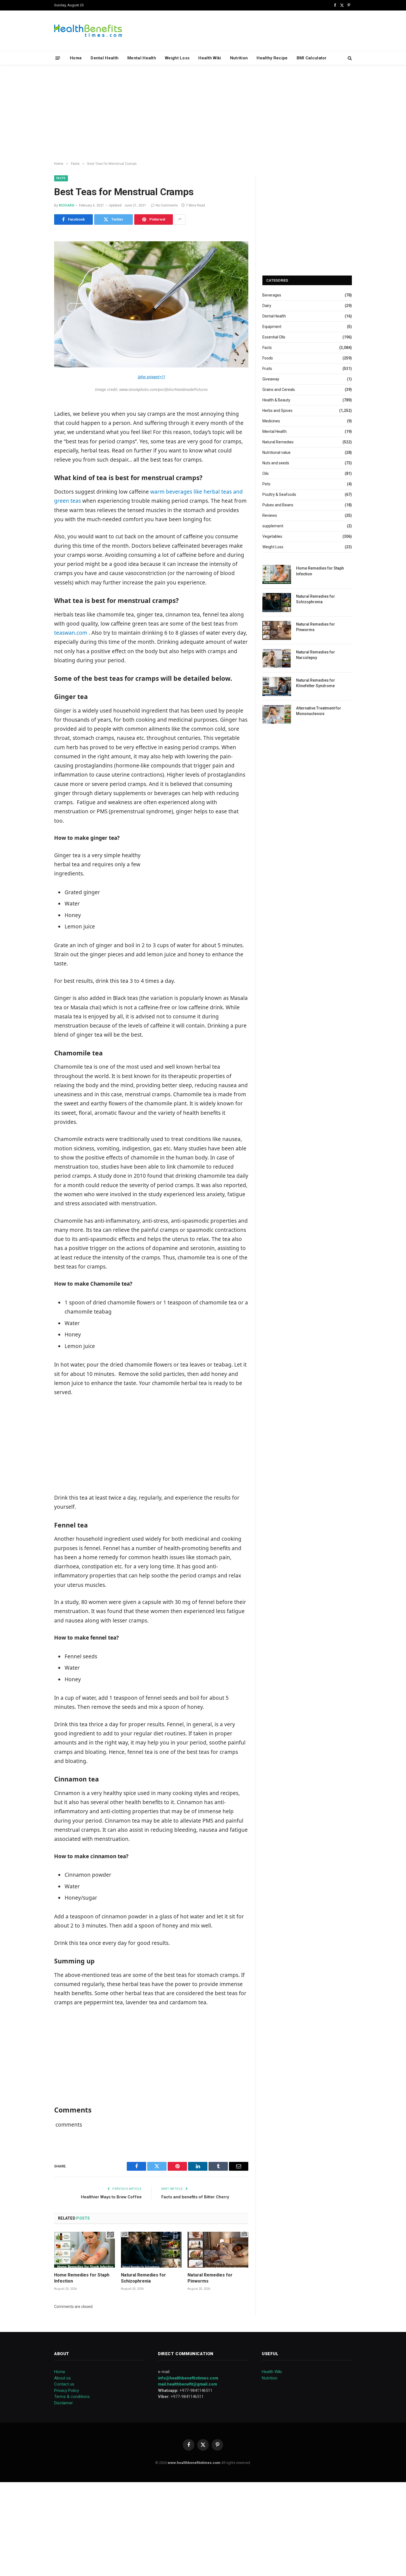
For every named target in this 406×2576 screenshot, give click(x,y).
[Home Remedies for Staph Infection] (85, 2250)
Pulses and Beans (278, 505)
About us (62, 2378)
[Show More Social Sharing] (180, 219)
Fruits (267, 369)
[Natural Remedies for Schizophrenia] (151, 2250)
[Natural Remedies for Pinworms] (218, 2250)
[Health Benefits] (88, 31)
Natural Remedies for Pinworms (210, 2278)
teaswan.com (71, 633)
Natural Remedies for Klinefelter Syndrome (316, 683)
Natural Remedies (278, 442)
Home (76, 58)
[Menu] (58, 58)
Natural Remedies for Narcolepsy (316, 655)
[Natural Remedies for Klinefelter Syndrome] (277, 686)
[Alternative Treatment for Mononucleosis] (277, 714)
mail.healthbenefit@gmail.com (188, 2384)
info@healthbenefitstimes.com (188, 2378)
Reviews (270, 515)
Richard (67, 205)
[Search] (349, 58)
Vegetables (272, 536)
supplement (273, 526)
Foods (268, 358)
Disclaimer (64, 2403)
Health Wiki (210, 58)
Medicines (271, 421)
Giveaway (271, 379)
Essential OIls (274, 337)
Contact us (64, 2384)
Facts (61, 178)
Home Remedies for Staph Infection (82, 2278)
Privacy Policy (67, 2390)
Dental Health (105, 58)
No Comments (167, 205)
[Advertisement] (203, 113)
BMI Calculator (312, 58)
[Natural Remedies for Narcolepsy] (277, 658)
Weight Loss (177, 58)
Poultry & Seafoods (279, 494)
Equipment (272, 327)
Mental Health (142, 58)
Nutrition (239, 58)
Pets (266, 484)
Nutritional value (276, 452)
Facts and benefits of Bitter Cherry (195, 2197)
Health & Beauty (276, 400)
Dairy (267, 306)
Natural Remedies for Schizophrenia (143, 2278)
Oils (266, 473)
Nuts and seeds (276, 463)
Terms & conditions (72, 2397)
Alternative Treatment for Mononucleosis (319, 711)
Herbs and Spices (277, 411)
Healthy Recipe (272, 58)
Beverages (272, 295)
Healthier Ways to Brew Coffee (111, 2197)
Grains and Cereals (279, 390)
